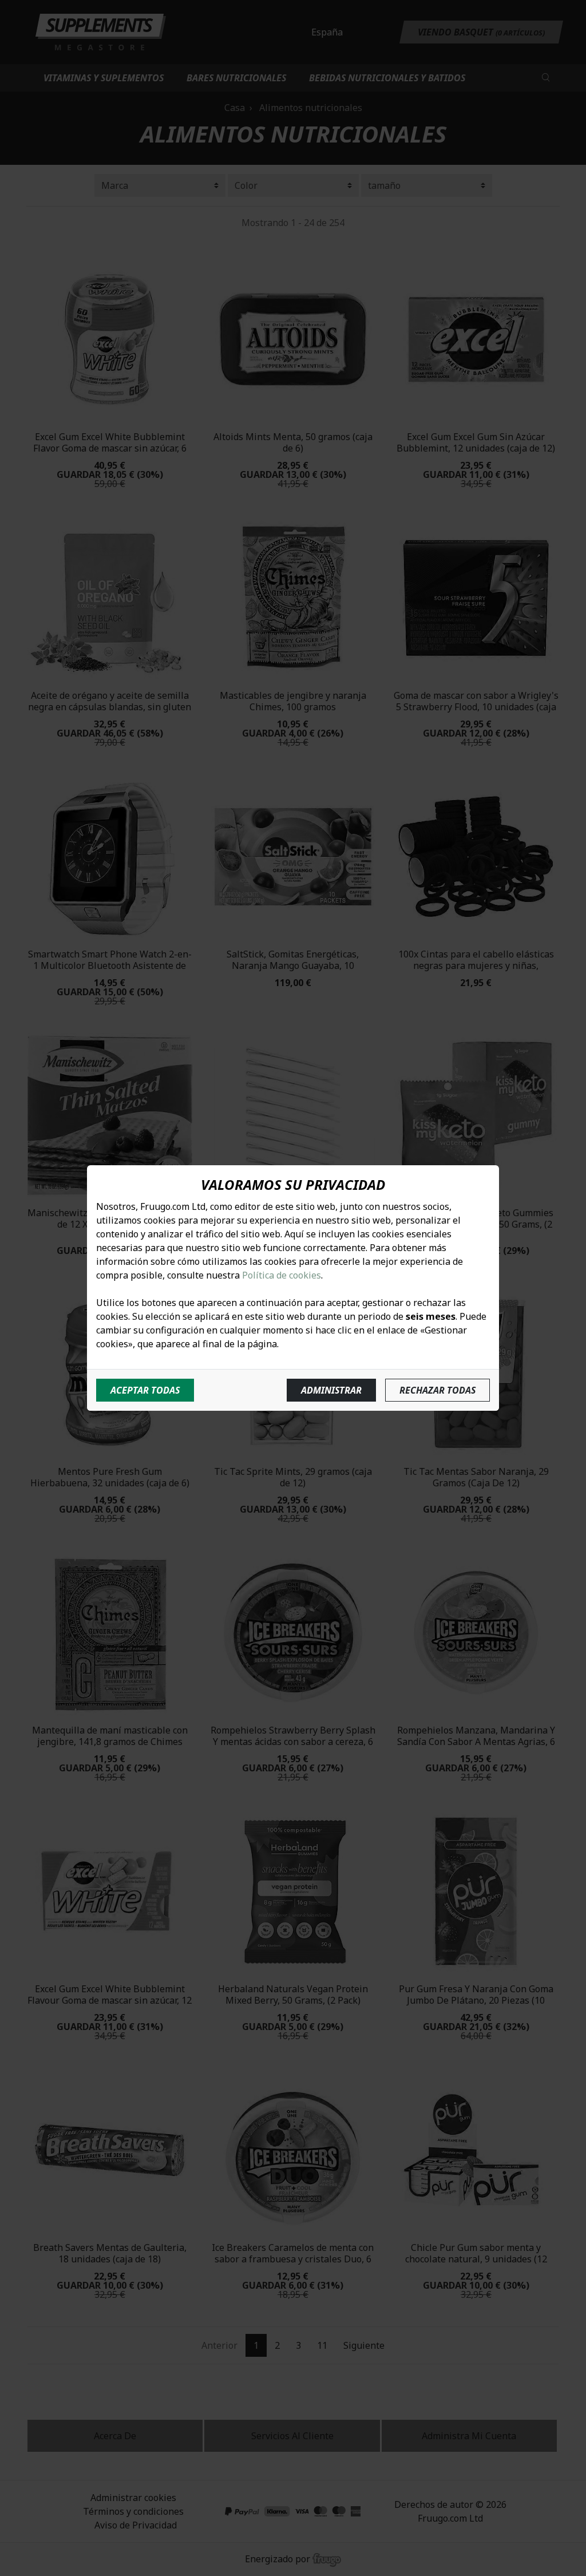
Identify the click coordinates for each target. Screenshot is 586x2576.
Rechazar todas (437, 1390)
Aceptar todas (145, 1390)
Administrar (331, 1390)
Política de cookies (282, 1275)
